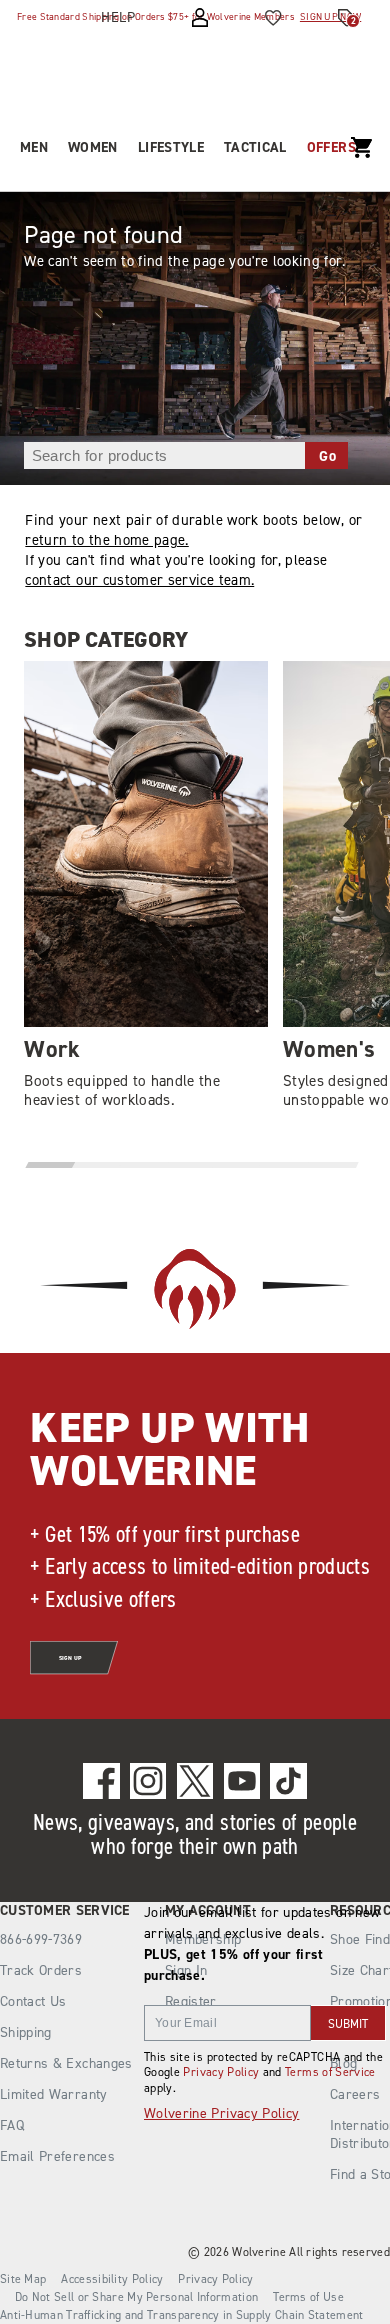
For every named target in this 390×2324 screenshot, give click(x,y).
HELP (118, 17)
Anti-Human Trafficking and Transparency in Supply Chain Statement (182, 2315)
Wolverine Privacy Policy (221, 2113)
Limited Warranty (54, 2094)
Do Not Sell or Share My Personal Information (136, 2297)
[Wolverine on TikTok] (288, 1781)
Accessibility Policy (112, 2279)
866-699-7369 (41, 1940)
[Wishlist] (273, 18)
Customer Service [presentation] (65, 1911)
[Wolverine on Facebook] (101, 1781)
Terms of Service (330, 2072)
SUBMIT (348, 2024)
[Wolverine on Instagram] (148, 1781)
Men (34, 147)
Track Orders (41, 1970)
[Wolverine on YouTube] (242, 1781)
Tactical (255, 147)
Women (93, 147)
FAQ (12, 2125)
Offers (331, 147)
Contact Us (33, 2001)
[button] (51, 1165)
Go (327, 456)
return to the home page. (106, 540)
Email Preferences (57, 2156)
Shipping (26, 2032)
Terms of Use (308, 2297)
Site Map (23, 2279)
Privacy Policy (221, 2072)
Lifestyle (171, 147)
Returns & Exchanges (66, 2063)
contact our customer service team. (139, 580)
